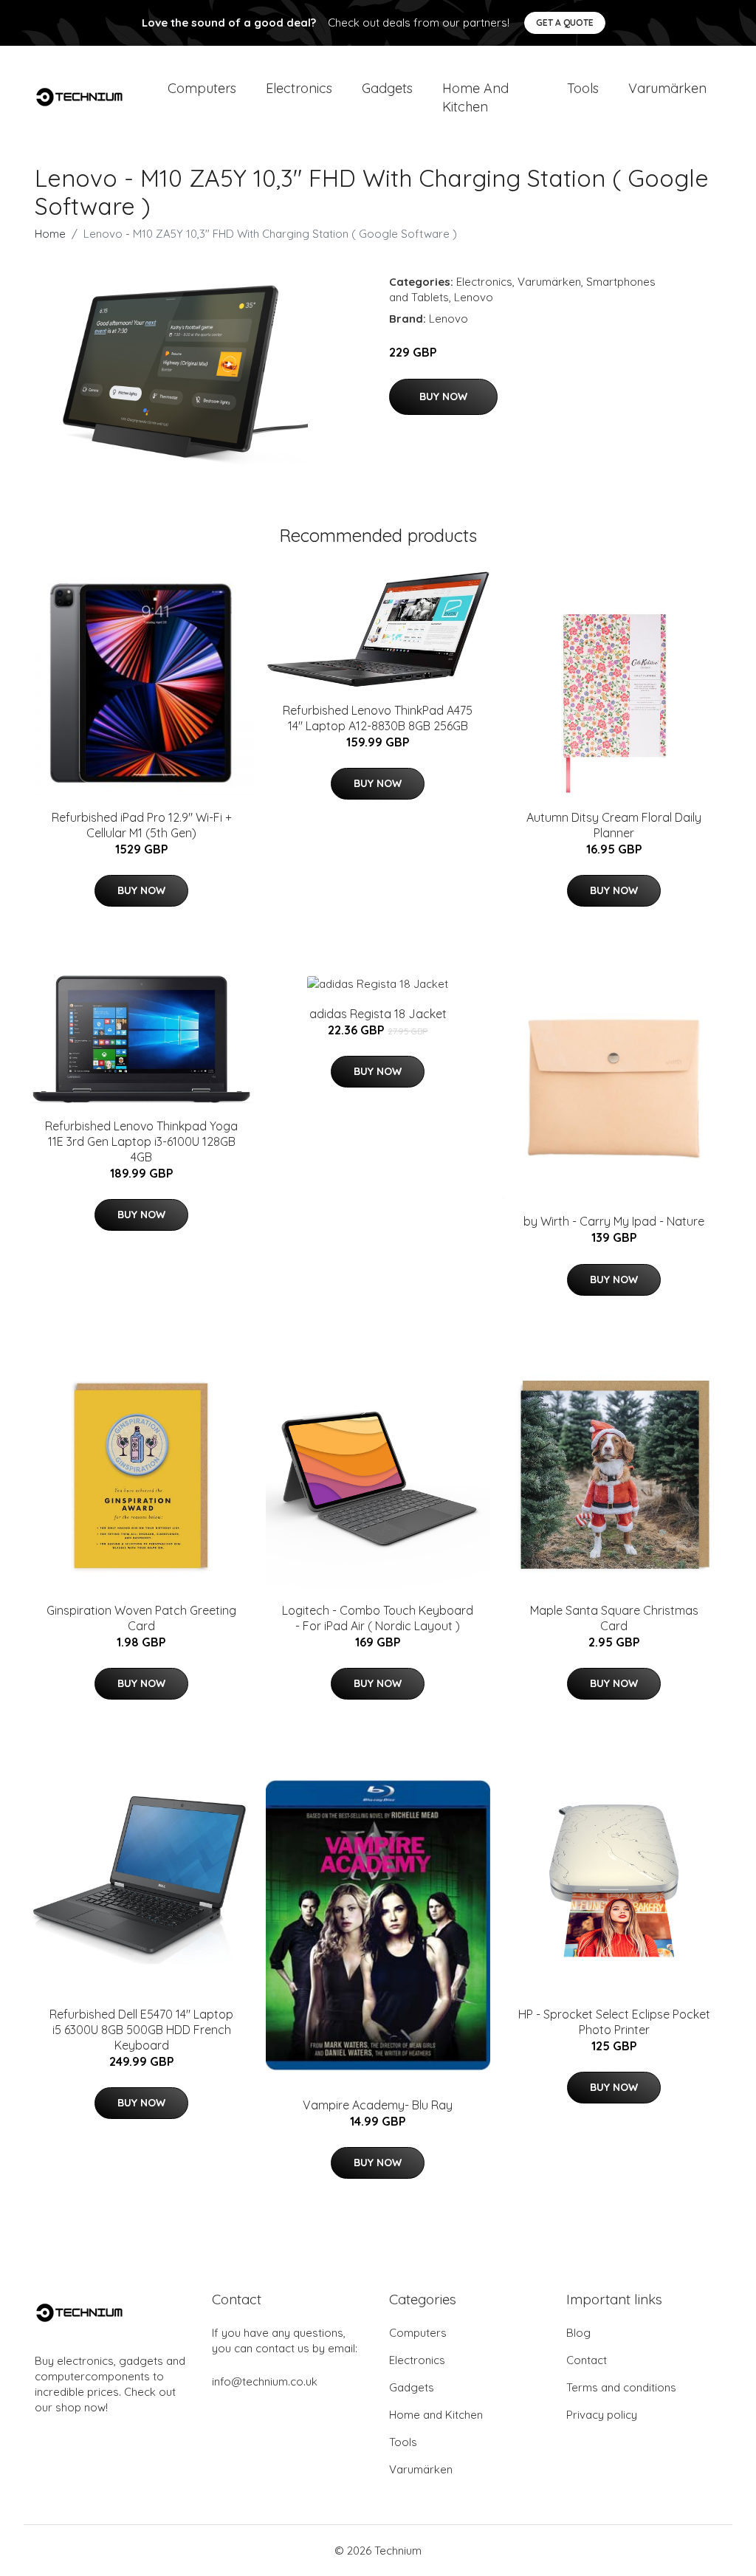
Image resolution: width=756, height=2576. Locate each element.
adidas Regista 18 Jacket (378, 1014)
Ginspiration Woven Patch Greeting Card (141, 1618)
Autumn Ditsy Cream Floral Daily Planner (614, 825)
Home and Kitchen (475, 97)
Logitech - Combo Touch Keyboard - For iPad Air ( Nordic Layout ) (378, 1618)
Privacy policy (602, 2415)
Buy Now (443, 396)
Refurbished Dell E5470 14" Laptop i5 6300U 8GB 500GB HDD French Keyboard (141, 2030)
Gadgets (387, 88)
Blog (578, 2333)
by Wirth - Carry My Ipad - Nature (614, 1221)
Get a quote (565, 23)
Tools (583, 88)
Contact (587, 2360)
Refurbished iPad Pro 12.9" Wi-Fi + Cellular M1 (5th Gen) (142, 825)
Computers (202, 88)
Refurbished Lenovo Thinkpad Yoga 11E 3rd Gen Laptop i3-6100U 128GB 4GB (141, 1141)
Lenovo (474, 297)
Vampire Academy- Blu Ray (378, 2105)
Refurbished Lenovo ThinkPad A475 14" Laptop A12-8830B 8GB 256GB (378, 718)
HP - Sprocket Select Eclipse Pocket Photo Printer (614, 2022)
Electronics (299, 88)
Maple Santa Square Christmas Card (614, 1618)
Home (50, 234)
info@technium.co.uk (265, 2381)
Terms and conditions (621, 2387)
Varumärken (667, 88)
